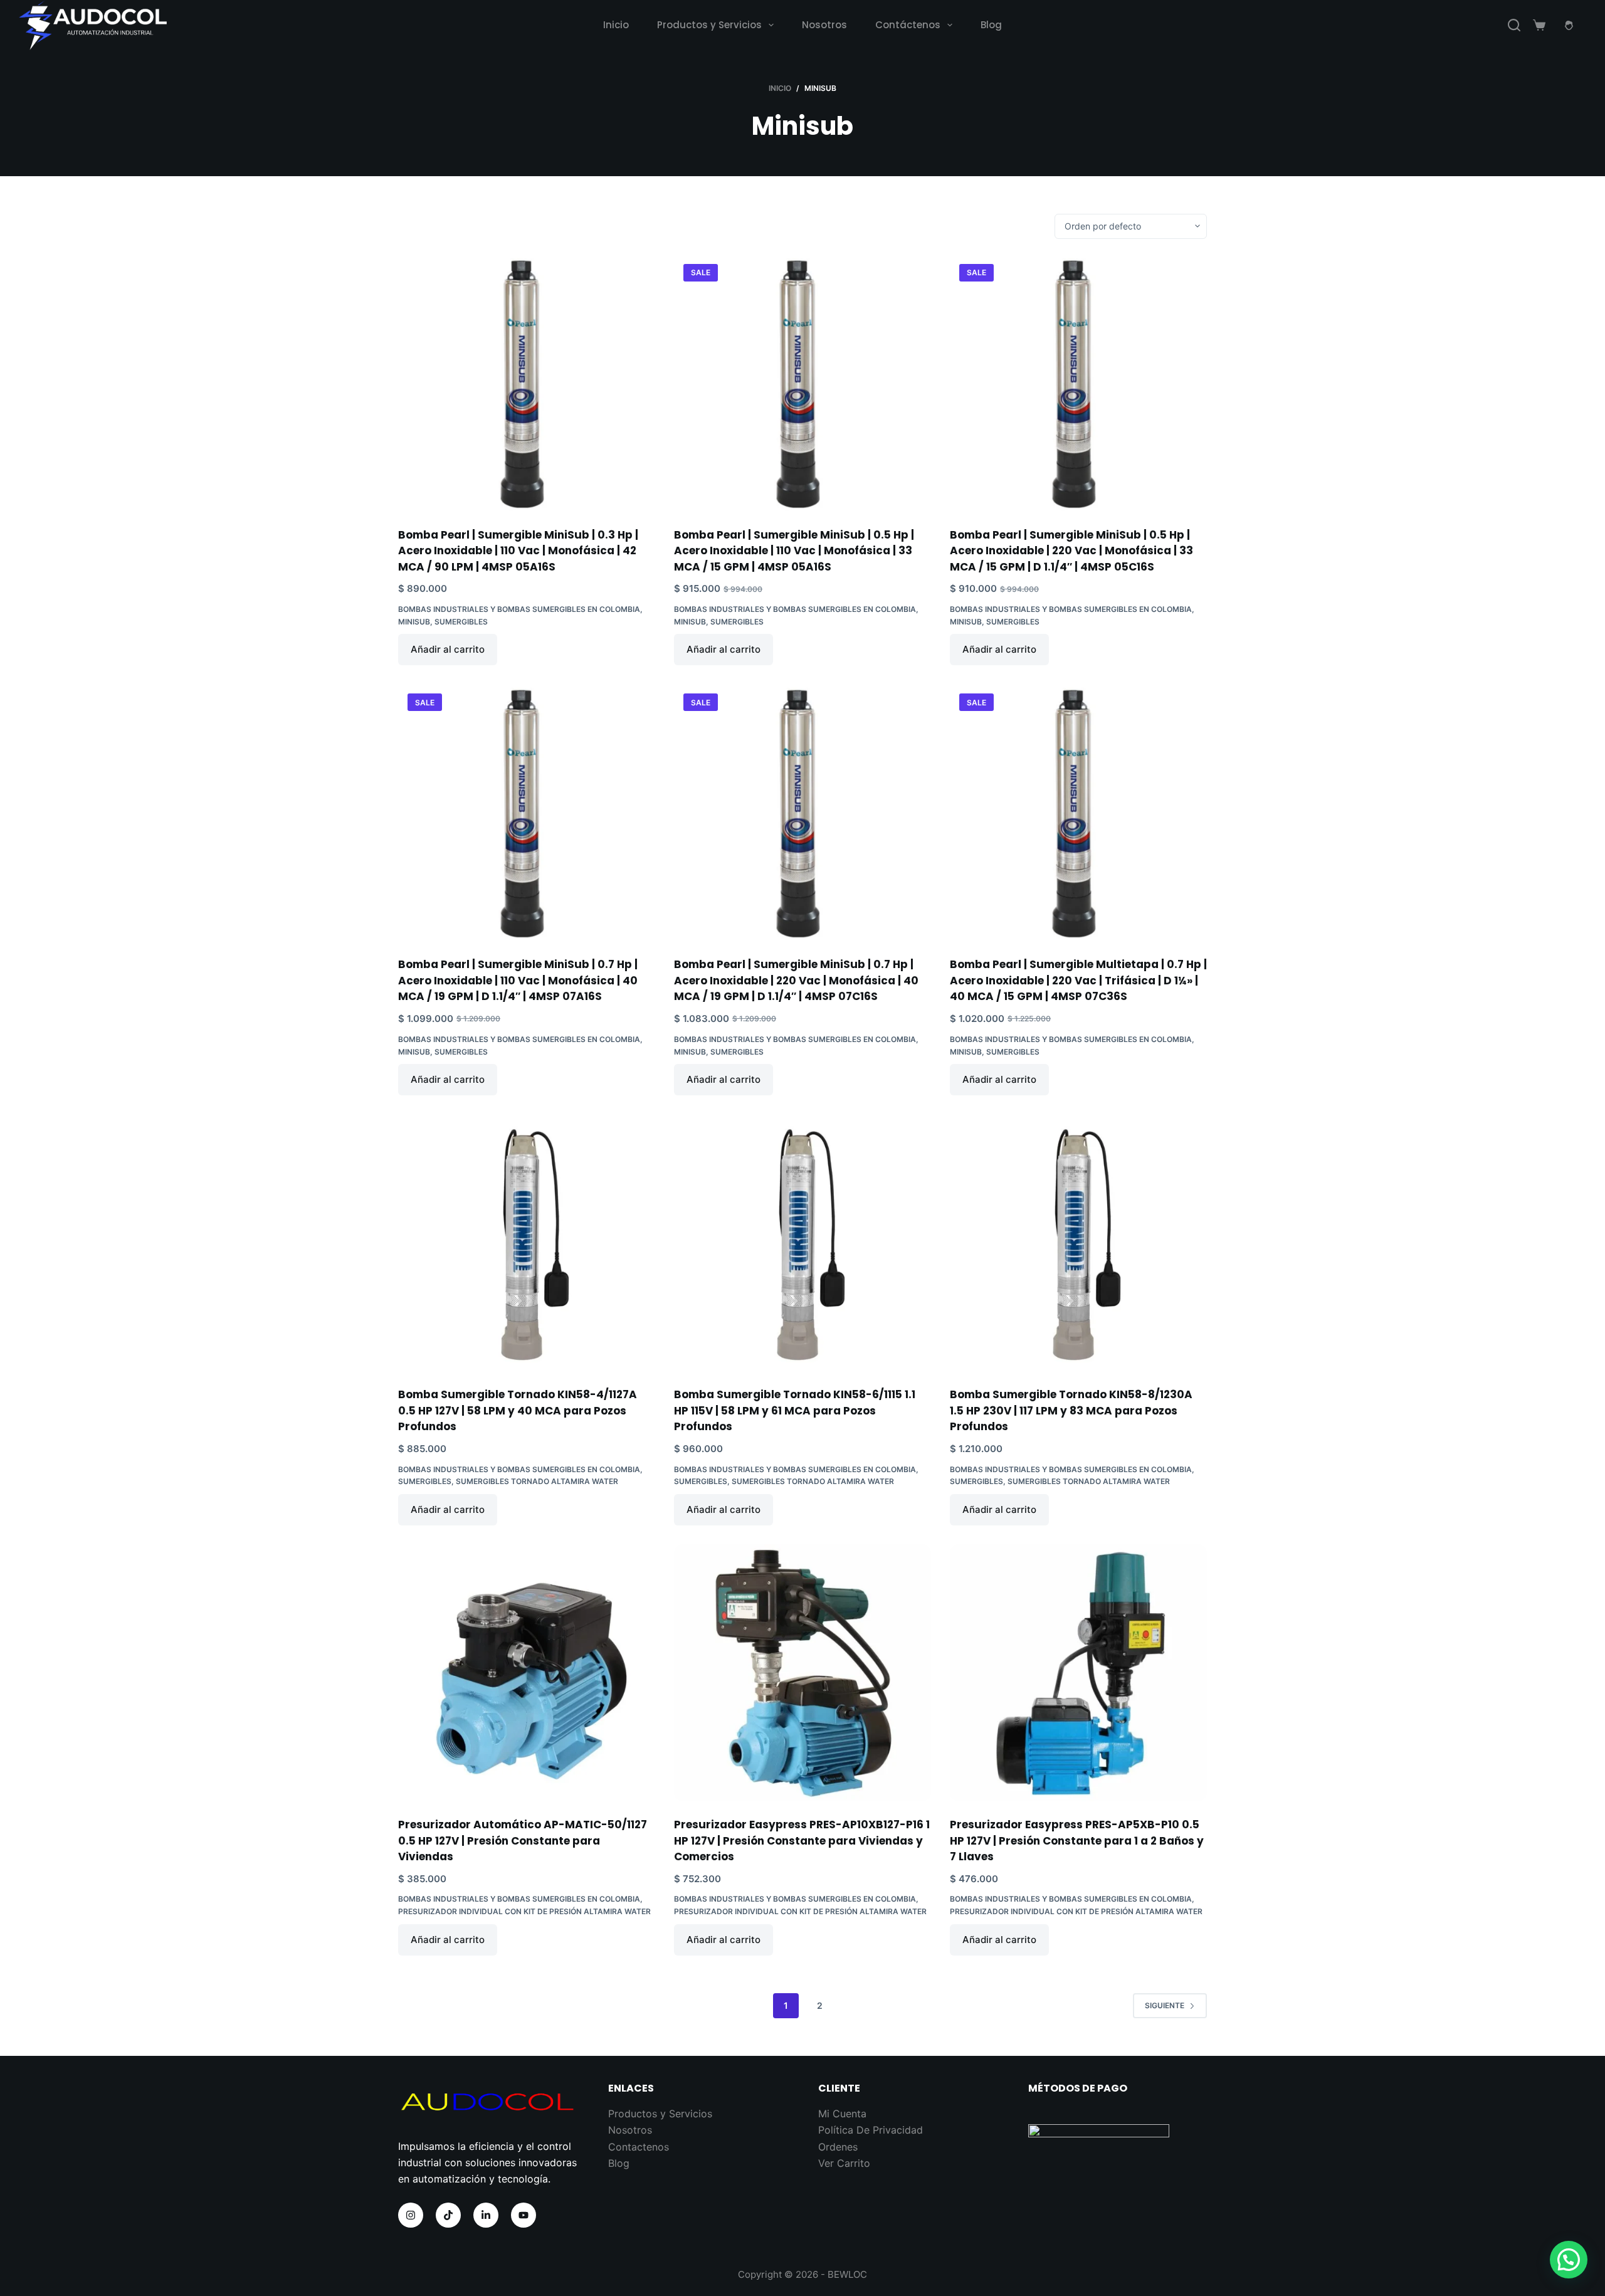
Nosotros (824, 25)
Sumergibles (461, 622)
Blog (991, 25)
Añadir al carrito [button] (448, 649)
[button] (1569, 2260)
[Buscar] (1514, 25)
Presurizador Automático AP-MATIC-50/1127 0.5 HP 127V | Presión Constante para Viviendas (523, 1840)
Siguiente (1165, 2005)
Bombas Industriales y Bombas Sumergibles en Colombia (519, 609)
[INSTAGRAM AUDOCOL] (411, 2215)
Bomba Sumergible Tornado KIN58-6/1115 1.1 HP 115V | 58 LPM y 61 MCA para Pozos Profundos (795, 1410)
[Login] (1569, 25)
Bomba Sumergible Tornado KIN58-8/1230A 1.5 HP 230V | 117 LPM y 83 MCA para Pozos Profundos (1071, 1410)
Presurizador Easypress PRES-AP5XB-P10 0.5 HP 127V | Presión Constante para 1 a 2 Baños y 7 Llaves (1077, 1840)
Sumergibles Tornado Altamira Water (537, 1481)
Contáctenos (908, 25)
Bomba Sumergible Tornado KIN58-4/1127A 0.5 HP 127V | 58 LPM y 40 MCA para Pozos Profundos (518, 1410)
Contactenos (639, 2147)
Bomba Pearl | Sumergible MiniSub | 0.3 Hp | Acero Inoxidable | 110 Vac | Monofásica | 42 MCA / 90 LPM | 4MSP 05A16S (518, 551)
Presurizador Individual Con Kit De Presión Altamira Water (524, 1911)
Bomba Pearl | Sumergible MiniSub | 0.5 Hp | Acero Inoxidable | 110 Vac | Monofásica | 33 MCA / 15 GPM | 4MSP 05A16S (794, 551)
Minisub (414, 622)
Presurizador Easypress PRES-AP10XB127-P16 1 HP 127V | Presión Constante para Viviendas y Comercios (802, 1840)
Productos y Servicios (709, 25)
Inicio (616, 25)
